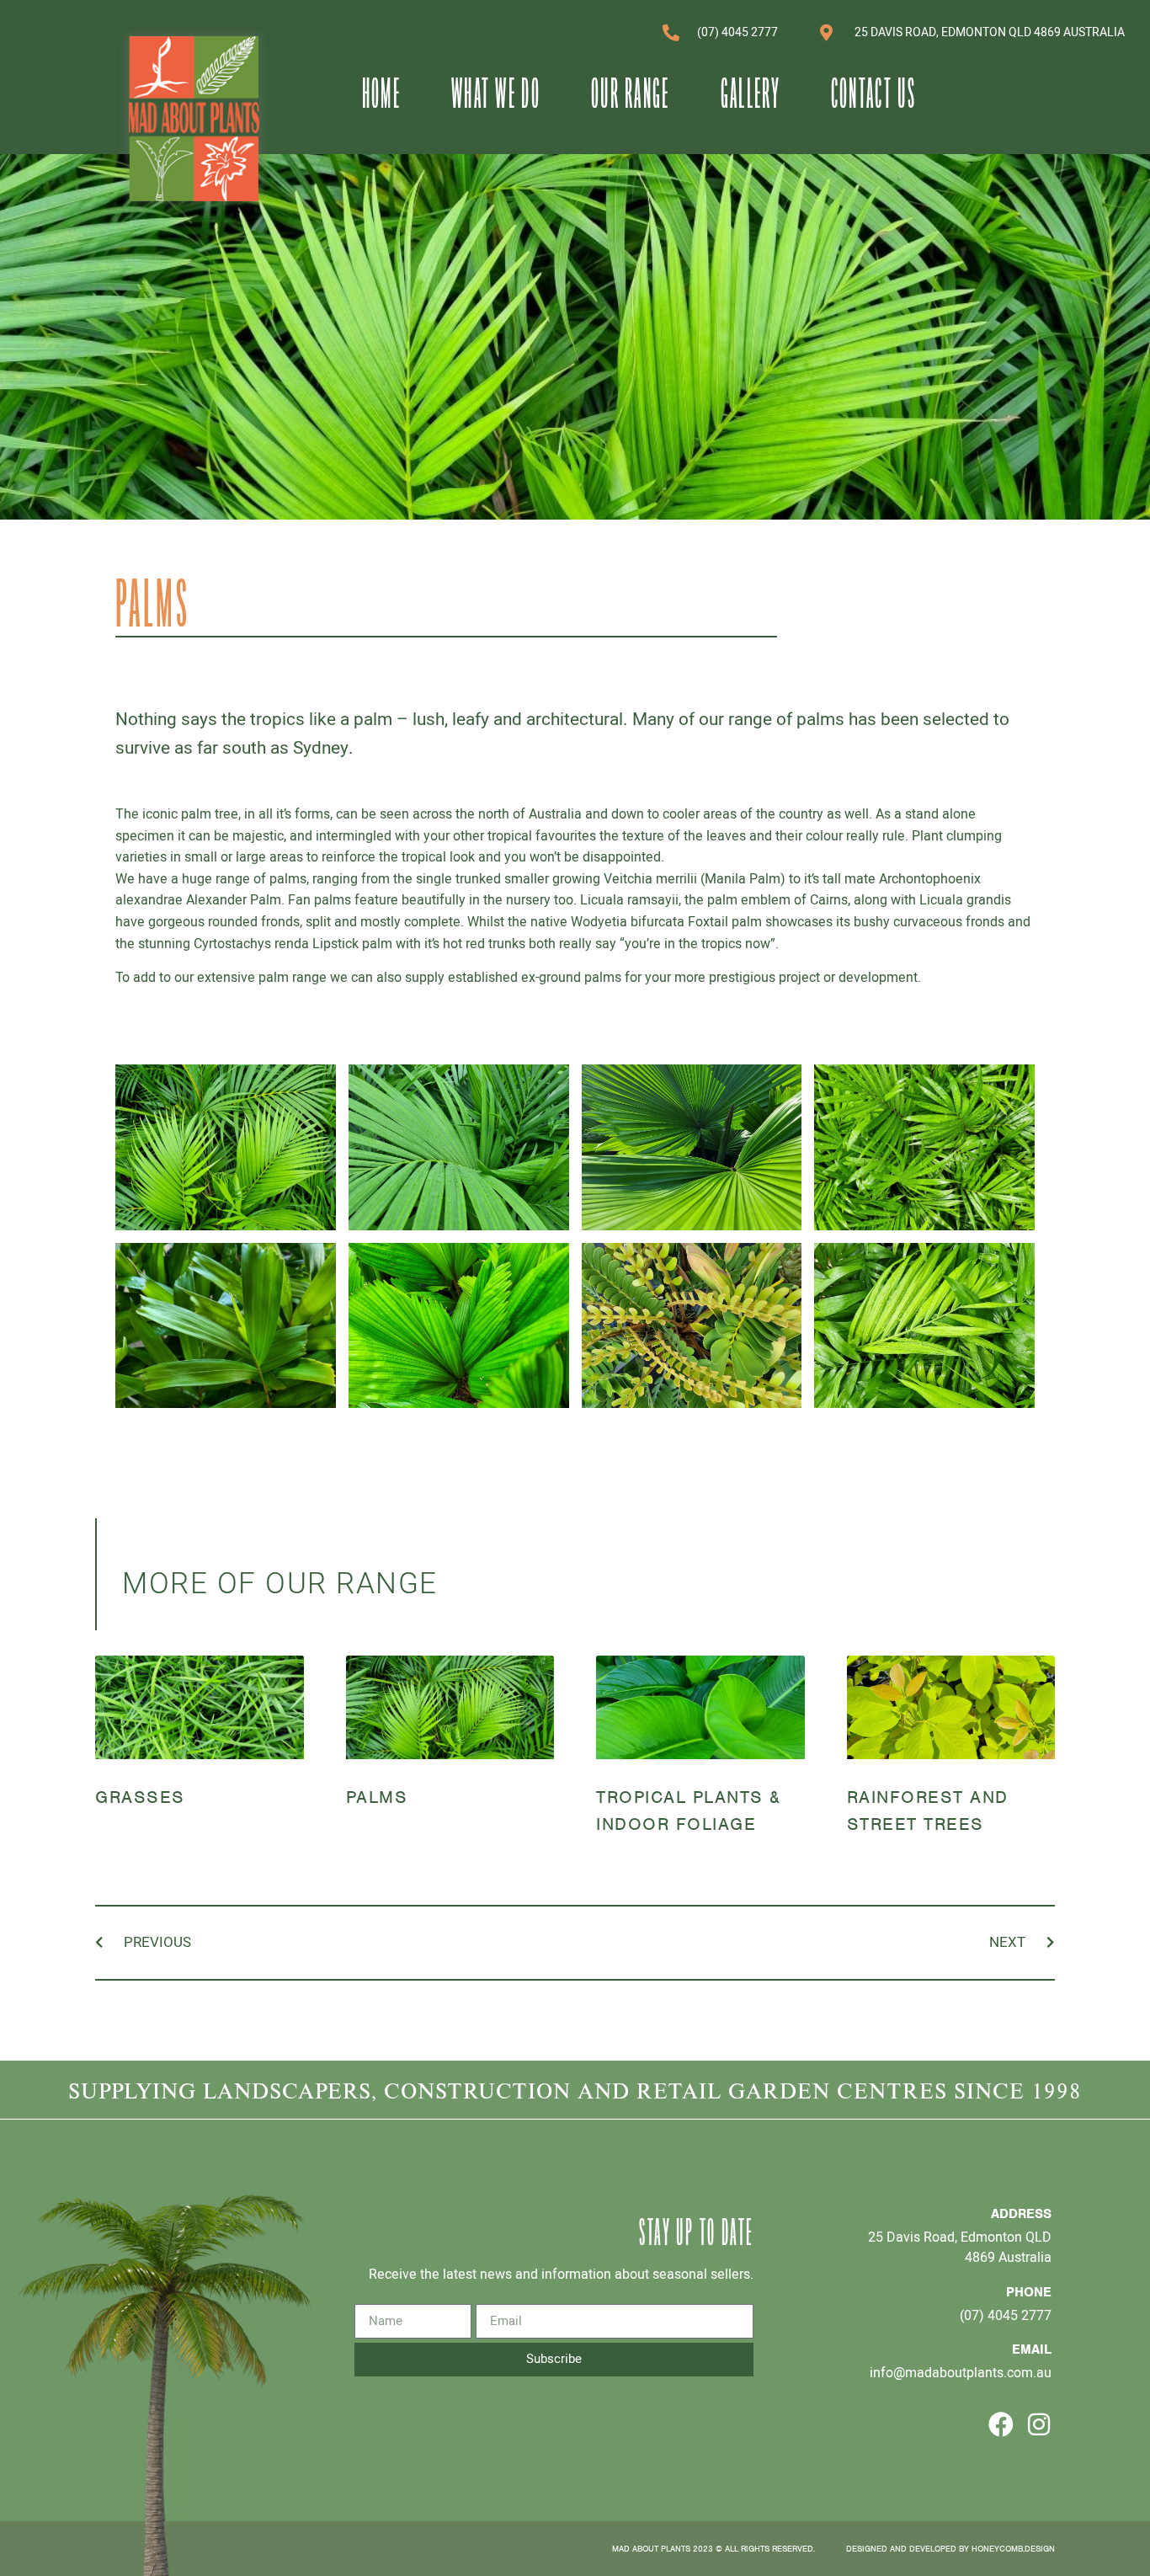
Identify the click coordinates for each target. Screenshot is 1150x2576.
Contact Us (873, 92)
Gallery (751, 92)
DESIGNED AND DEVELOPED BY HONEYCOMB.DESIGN (950, 2549)
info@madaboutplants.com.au (961, 2372)
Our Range (631, 92)
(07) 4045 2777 (1006, 2315)
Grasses (140, 1797)
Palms (377, 1797)
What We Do (496, 92)
